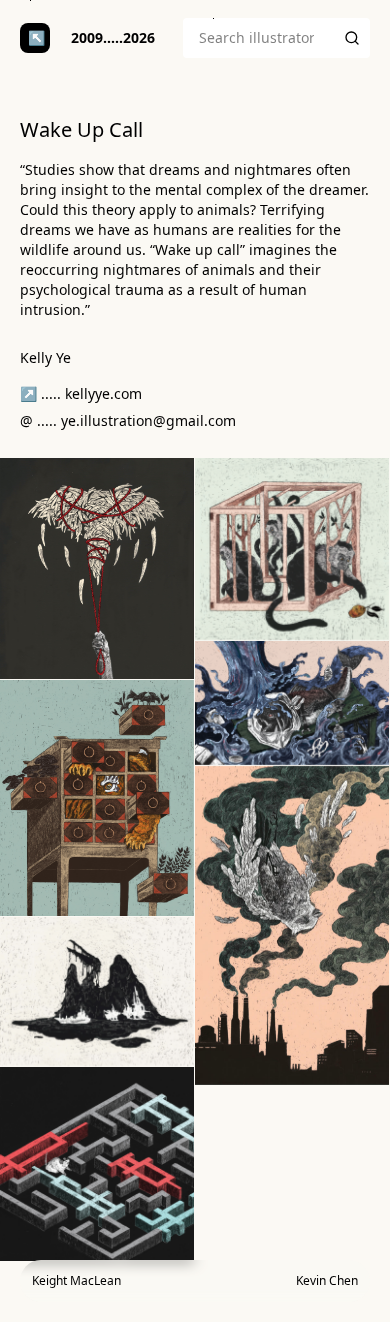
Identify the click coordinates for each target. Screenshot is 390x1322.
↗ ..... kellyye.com (81, 393)
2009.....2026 (113, 37)
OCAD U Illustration (35, 38)
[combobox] (258, 38)
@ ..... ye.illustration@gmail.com (128, 420)
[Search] (352, 38)
